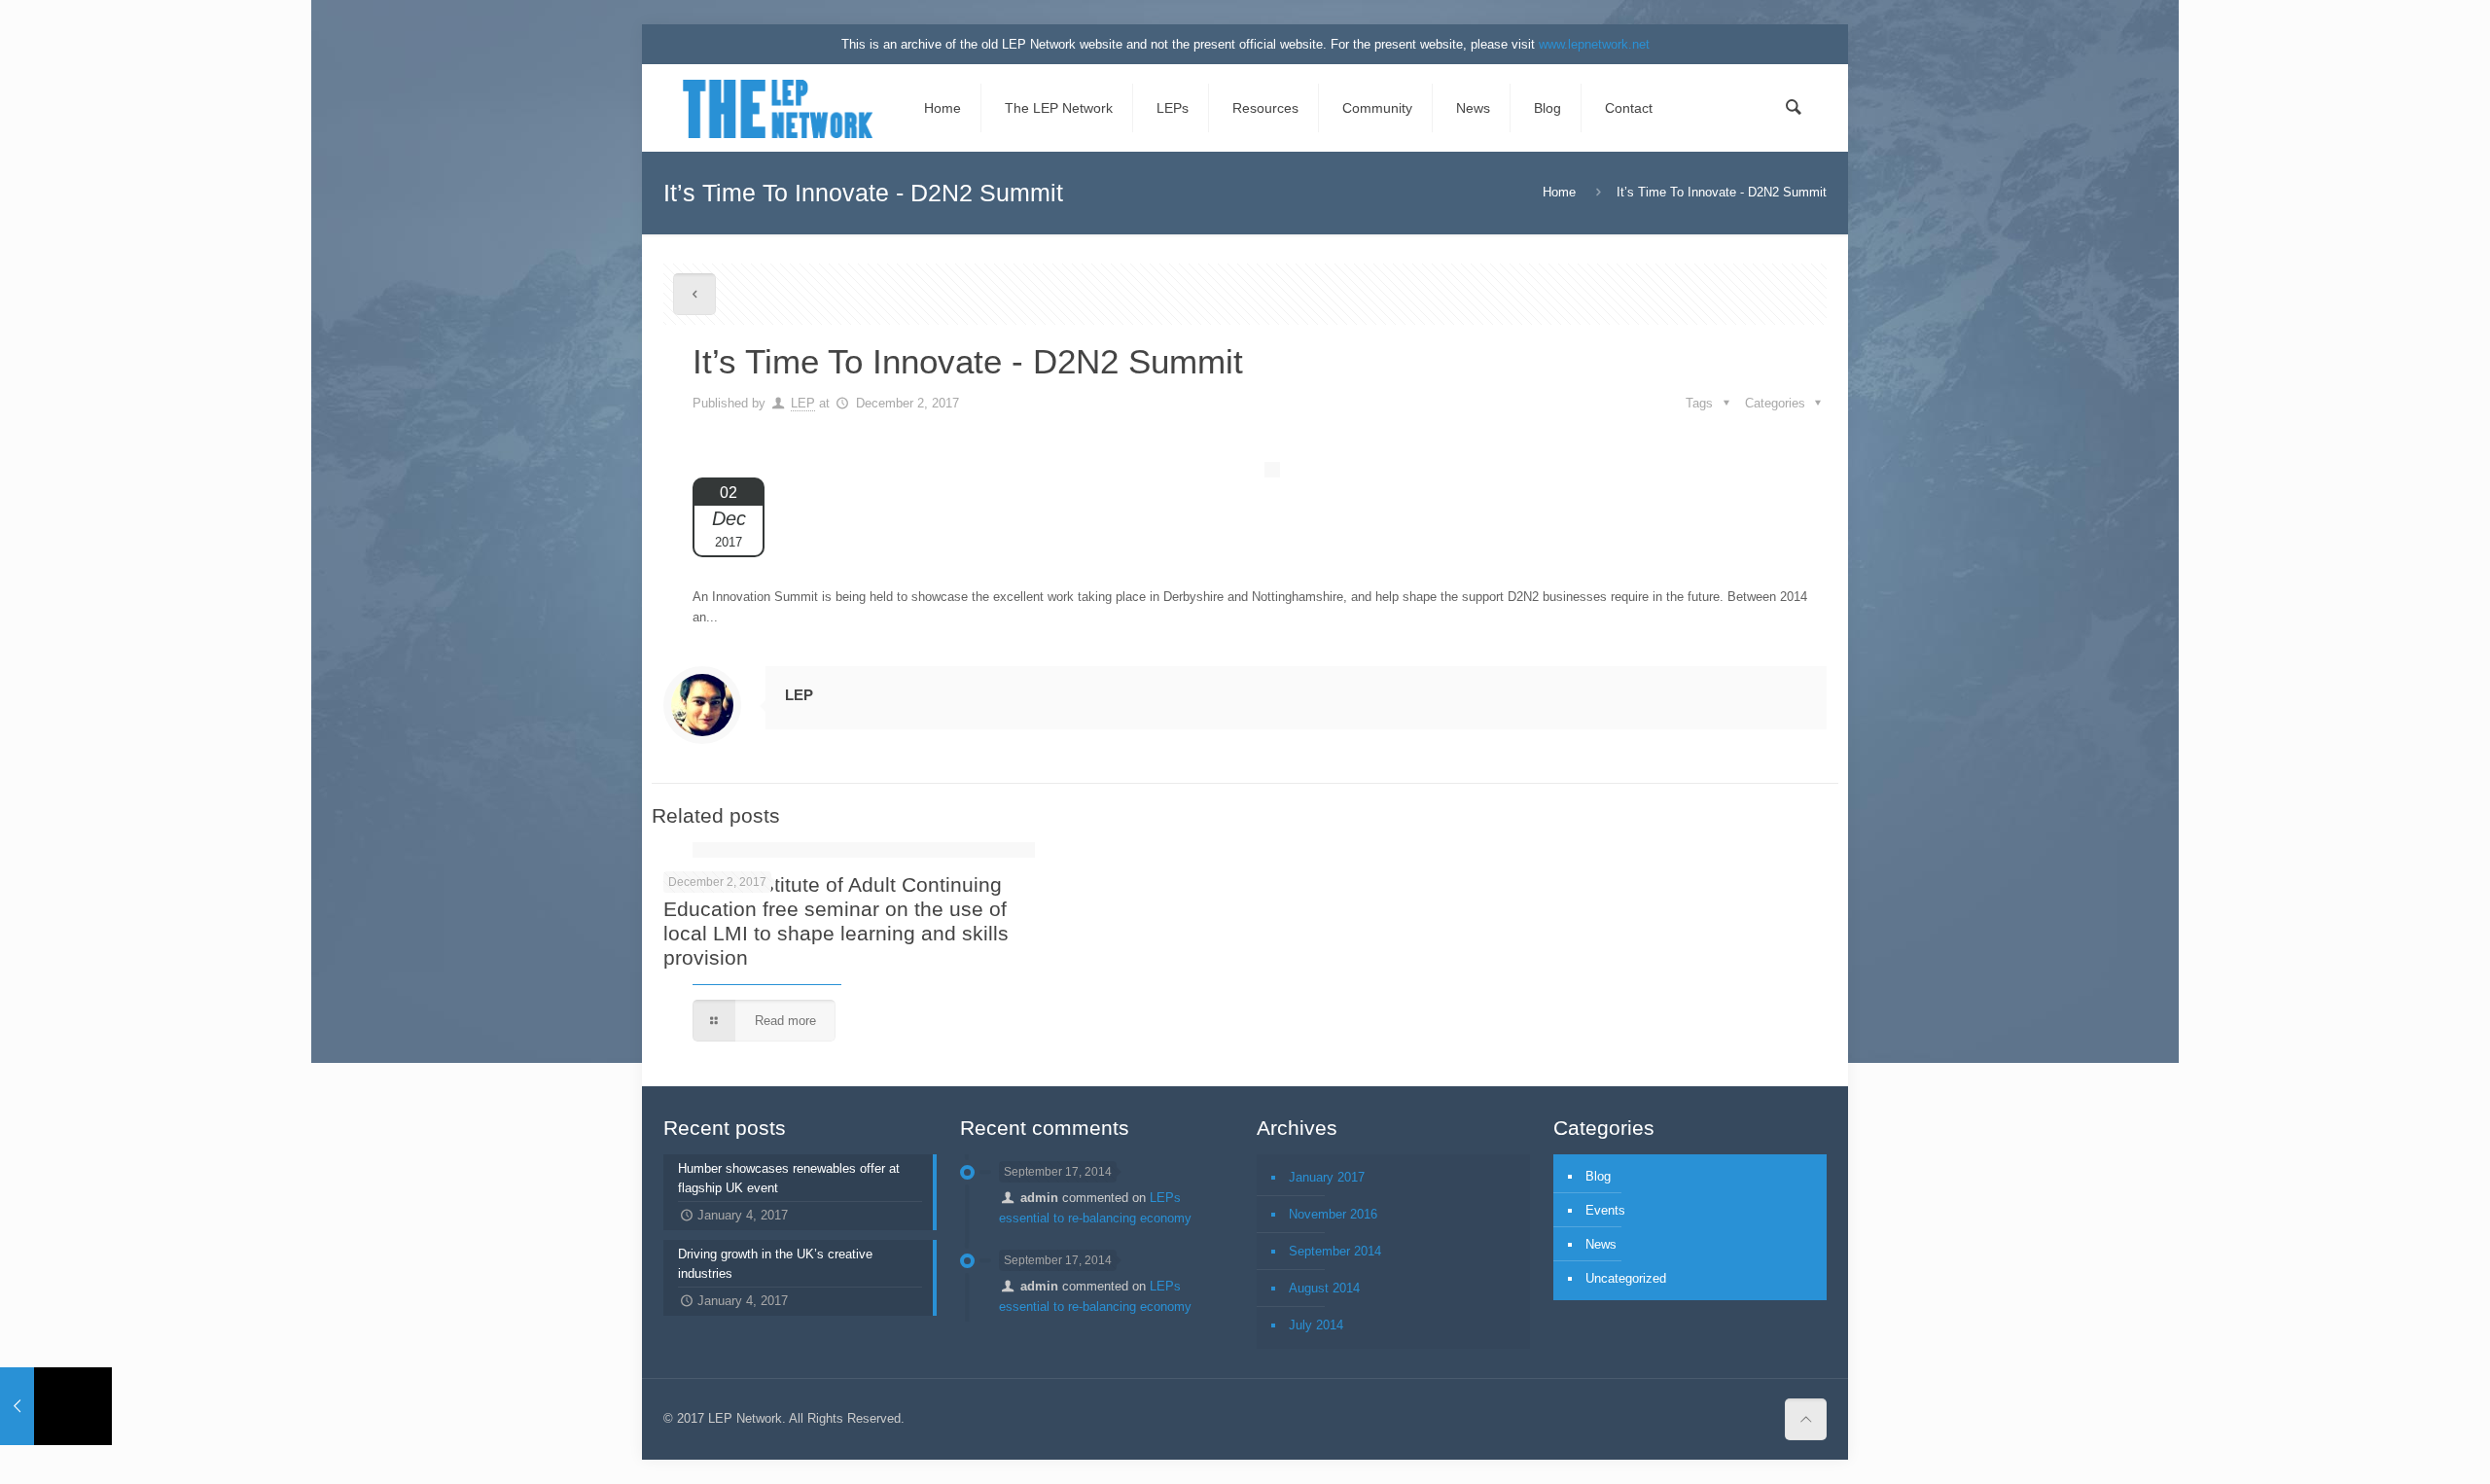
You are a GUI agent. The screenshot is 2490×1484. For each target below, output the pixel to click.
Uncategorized (1626, 1278)
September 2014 (1335, 1251)
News (1601, 1244)
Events (1605, 1210)
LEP (803, 403)
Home (1559, 192)
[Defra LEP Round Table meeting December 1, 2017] (56, 1406)
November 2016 (1333, 1214)
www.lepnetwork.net (1594, 44)
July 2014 (1316, 1325)
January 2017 (1327, 1177)
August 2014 (1324, 1288)
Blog (1598, 1176)
